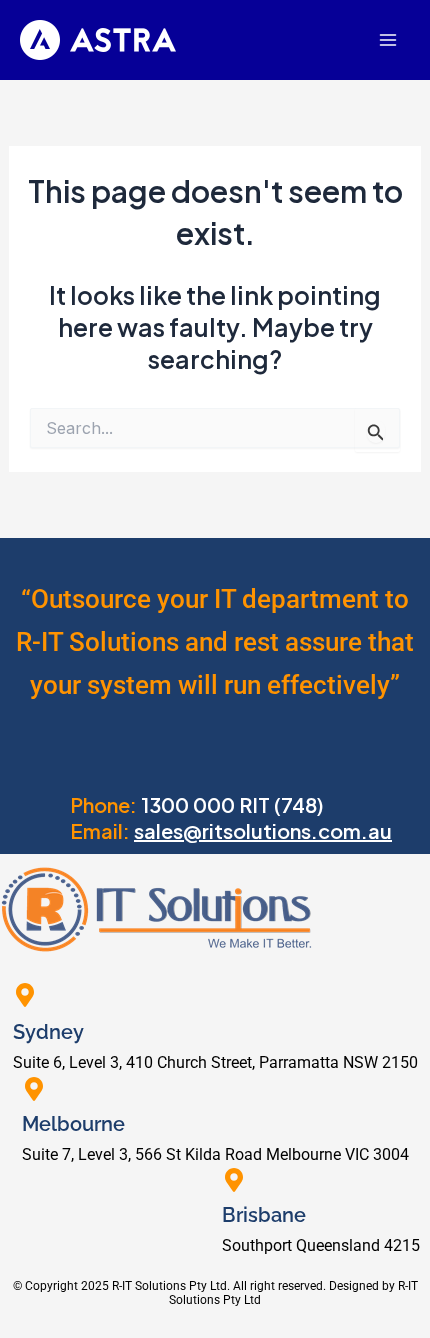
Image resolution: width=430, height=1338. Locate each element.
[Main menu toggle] (387, 40)
